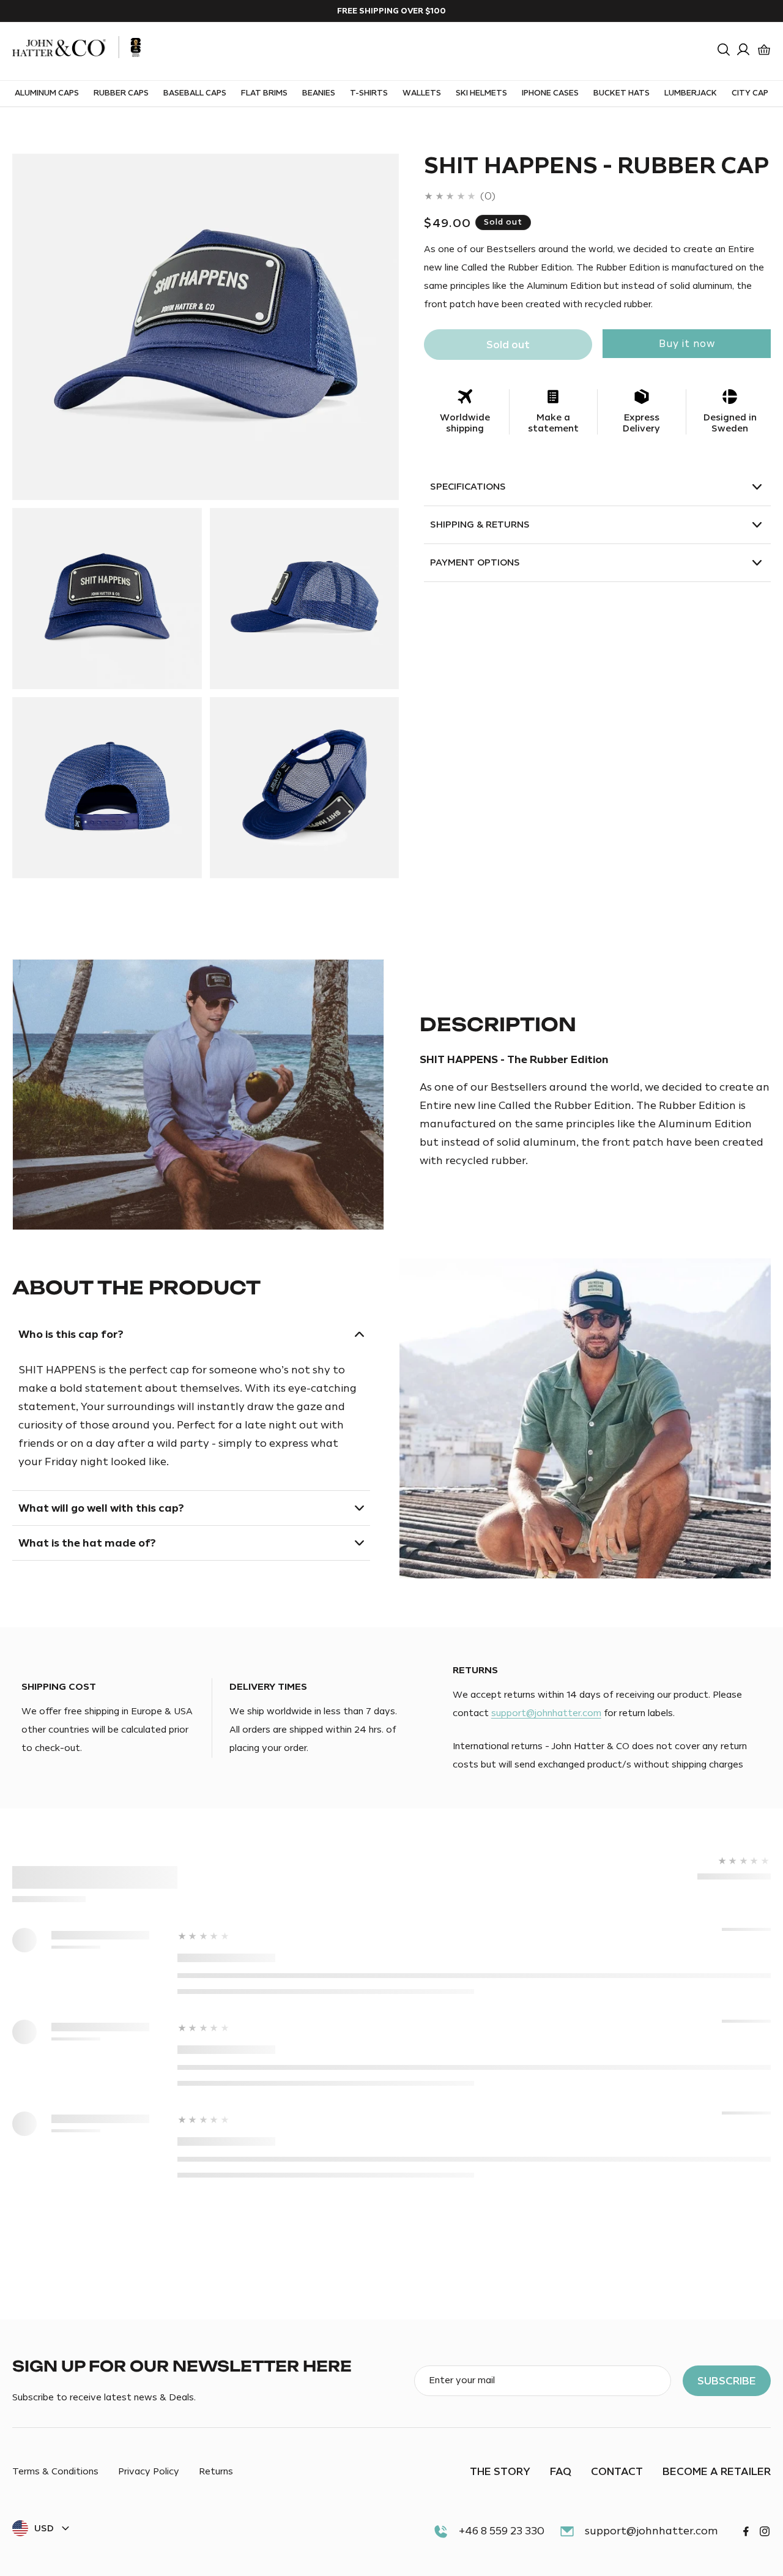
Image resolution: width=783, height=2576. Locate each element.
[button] (724, 50)
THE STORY (500, 2471)
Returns (216, 2472)
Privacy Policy (149, 2472)
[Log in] (743, 50)
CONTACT (617, 2471)
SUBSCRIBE (727, 2381)
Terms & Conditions (55, 2472)
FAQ (561, 2471)
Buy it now (687, 344)
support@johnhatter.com (546, 1713)
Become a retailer (717, 2471)
